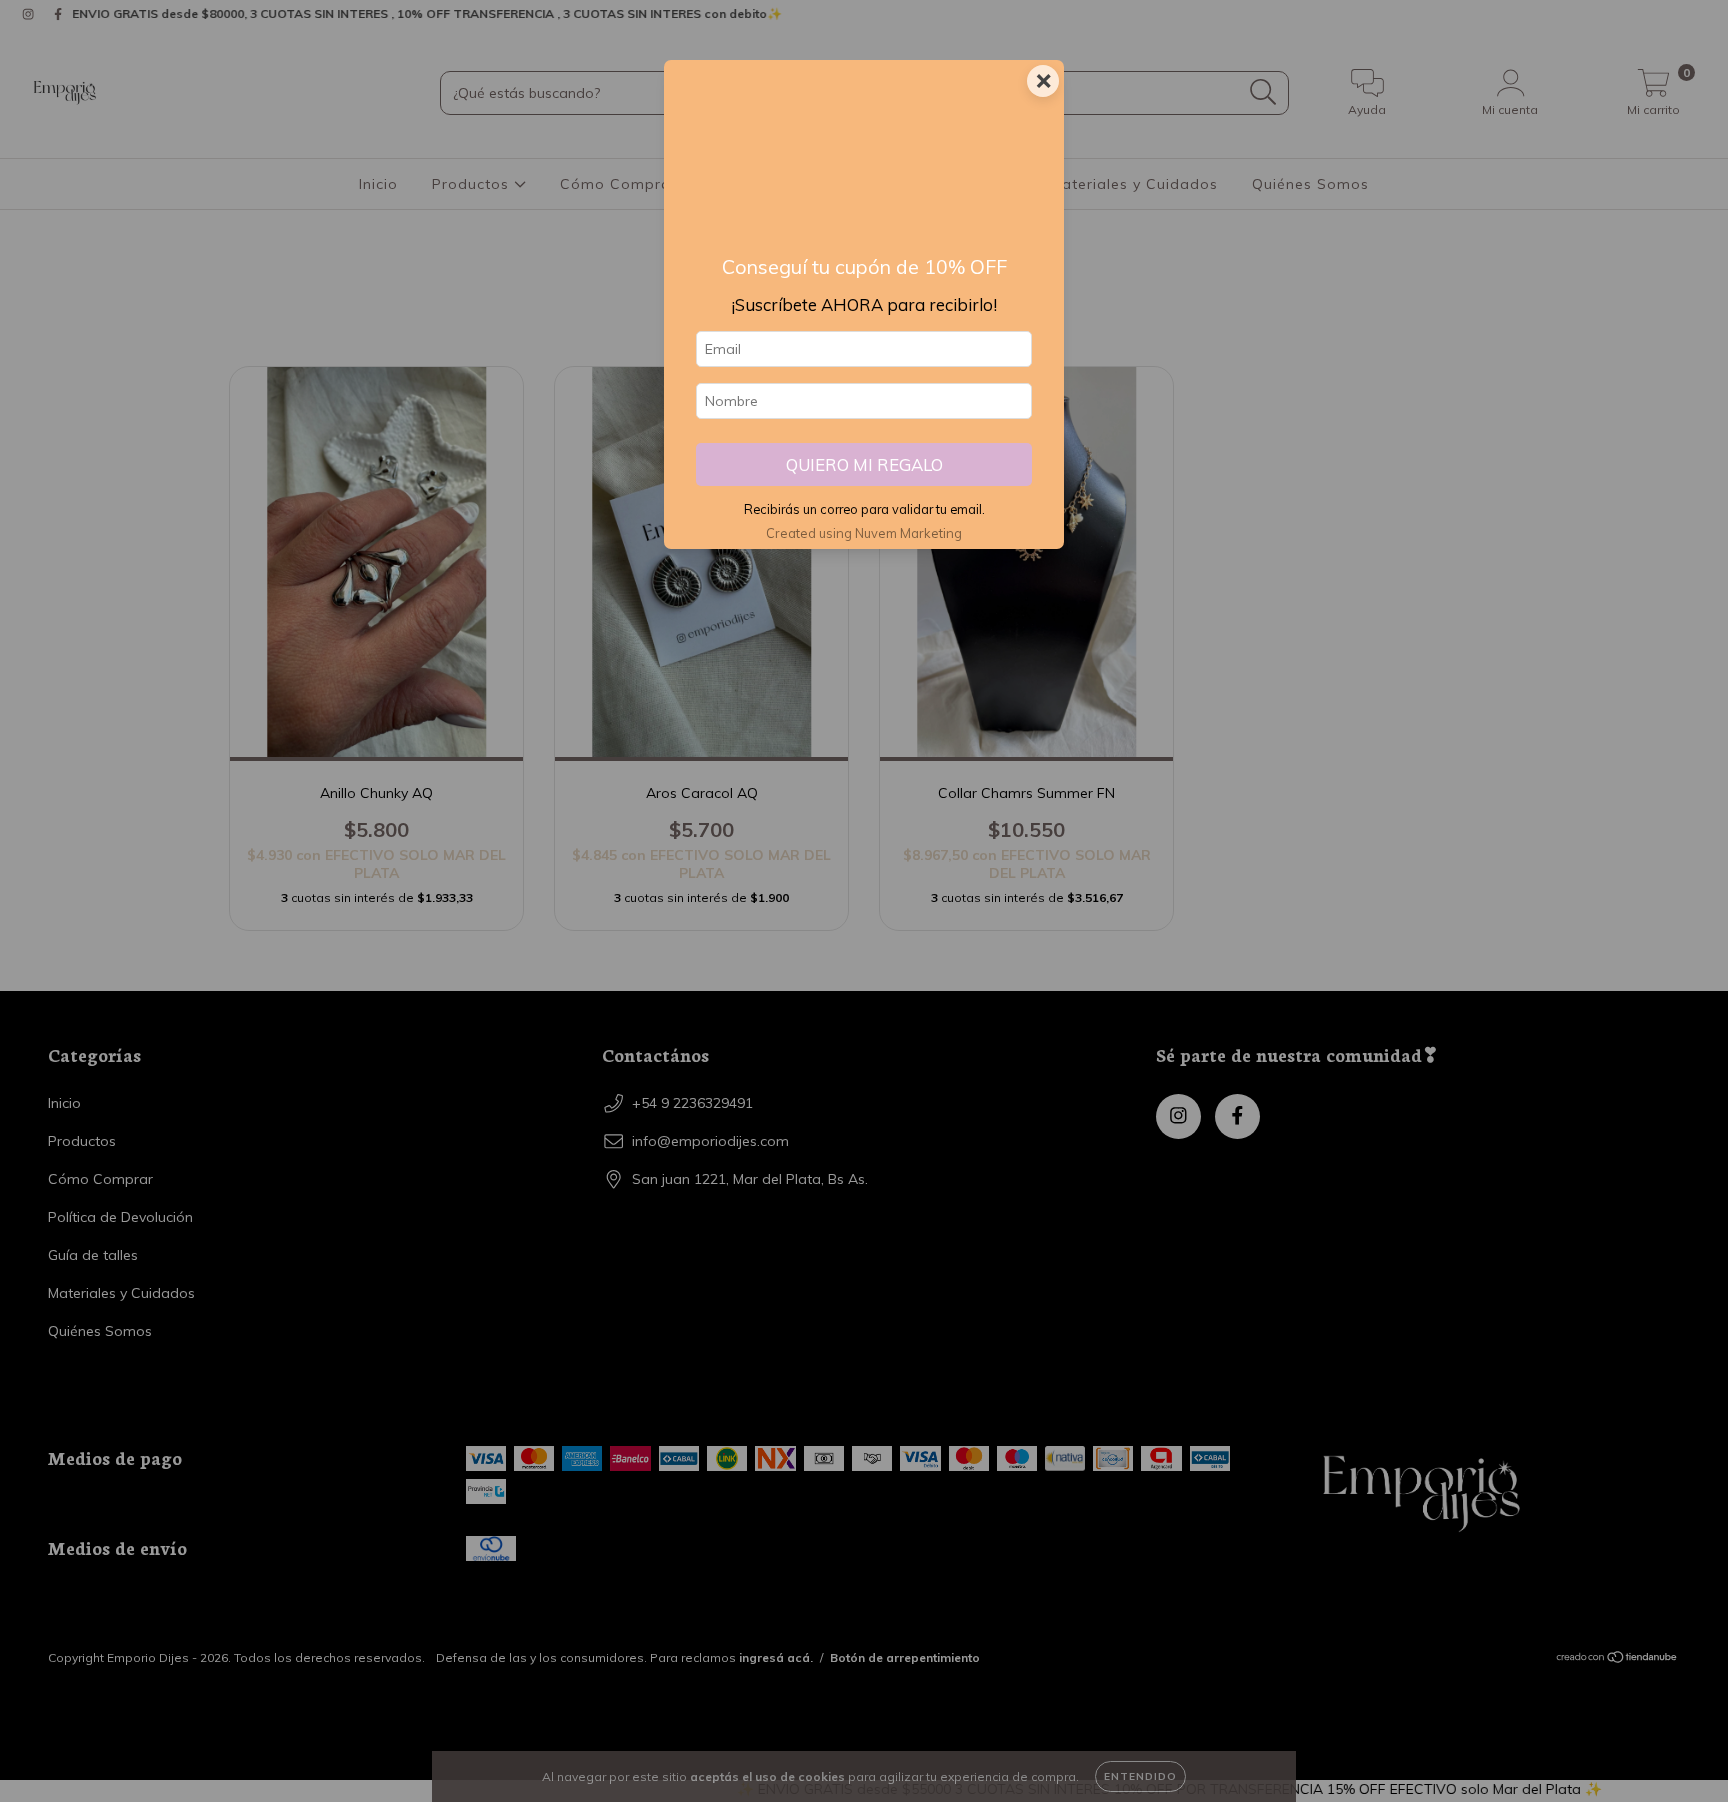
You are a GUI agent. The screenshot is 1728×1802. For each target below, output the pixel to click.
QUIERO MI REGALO (864, 464)
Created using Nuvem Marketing (864, 533)
